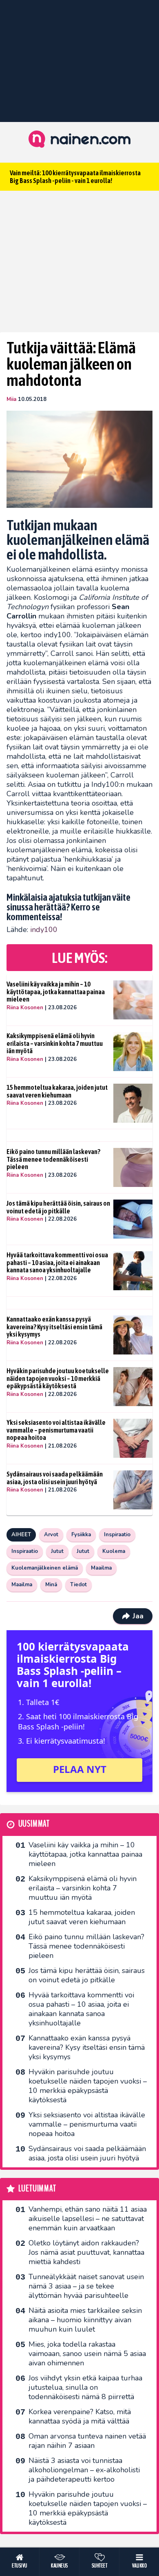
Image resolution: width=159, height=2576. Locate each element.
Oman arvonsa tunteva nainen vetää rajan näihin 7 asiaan (87, 2441)
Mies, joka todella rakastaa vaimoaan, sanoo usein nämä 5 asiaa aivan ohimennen (87, 2354)
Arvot (51, 1535)
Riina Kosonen (25, 1008)
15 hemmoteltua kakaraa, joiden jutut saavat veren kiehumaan (57, 1091)
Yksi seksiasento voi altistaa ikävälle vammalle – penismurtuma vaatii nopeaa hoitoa (56, 1430)
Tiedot (78, 1585)
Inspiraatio (117, 1535)
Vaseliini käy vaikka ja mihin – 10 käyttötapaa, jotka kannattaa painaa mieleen (56, 992)
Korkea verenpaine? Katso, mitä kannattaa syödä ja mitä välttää (80, 2416)
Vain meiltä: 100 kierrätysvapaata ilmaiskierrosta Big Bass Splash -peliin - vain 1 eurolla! (75, 177)
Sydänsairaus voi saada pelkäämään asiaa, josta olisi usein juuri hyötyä (55, 1478)
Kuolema (114, 1551)
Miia (11, 399)
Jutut (57, 1551)
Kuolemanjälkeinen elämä (45, 1568)
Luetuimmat (37, 2189)
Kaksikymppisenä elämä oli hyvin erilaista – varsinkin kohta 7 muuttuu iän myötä (55, 1043)
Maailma (101, 1568)
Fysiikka (81, 1535)
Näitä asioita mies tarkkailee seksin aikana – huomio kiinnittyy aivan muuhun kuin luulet (85, 2320)
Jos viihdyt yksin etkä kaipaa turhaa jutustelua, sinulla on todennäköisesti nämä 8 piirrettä (85, 2387)
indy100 (44, 930)
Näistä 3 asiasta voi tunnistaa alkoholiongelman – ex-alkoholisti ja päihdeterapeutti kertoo (84, 2470)
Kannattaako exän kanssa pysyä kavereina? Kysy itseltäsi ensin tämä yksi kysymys (54, 1327)
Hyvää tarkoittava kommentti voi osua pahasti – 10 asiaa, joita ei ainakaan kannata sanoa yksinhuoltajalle (57, 1262)
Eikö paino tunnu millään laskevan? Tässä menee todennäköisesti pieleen (53, 1159)
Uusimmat (34, 1824)
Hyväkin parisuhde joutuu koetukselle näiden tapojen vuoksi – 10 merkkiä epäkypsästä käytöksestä (58, 1378)
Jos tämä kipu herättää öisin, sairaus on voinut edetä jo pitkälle (58, 1207)
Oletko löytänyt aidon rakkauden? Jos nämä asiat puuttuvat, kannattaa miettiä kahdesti (86, 2252)
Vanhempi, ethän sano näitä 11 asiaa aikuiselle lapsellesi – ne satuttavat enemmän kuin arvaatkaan (88, 2219)
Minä (51, 1585)
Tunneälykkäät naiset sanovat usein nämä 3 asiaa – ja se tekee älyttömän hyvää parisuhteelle (86, 2286)
